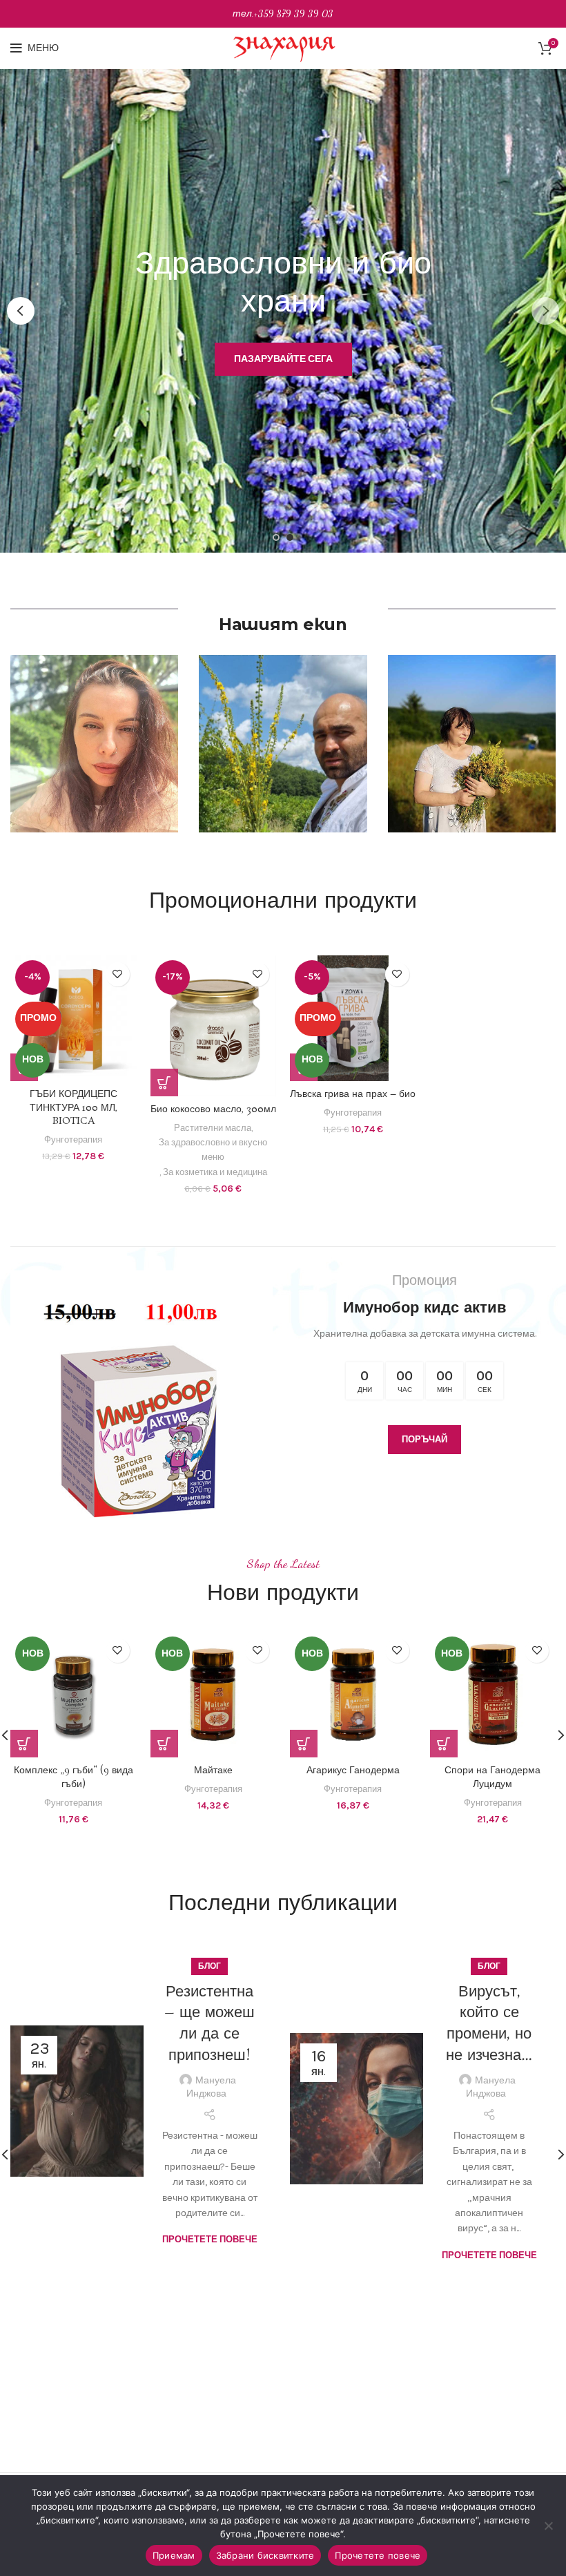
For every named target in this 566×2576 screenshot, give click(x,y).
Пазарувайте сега (282, 371)
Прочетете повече (210, 2160)
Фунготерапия (73, 1139)
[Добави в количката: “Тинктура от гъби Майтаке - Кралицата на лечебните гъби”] (444, 1744)
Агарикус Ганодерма (74, 1771)
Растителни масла (213, 1128)
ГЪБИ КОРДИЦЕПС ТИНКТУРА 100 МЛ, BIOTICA (74, 1108)
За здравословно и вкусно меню (213, 1149)
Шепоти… (209, 1992)
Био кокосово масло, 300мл (213, 1109)
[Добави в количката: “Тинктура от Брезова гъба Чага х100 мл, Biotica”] (304, 1744)
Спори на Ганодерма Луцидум (213, 1777)
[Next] (545, 311)
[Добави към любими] (118, 974)
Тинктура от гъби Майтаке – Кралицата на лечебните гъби (493, 1784)
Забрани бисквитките (265, 2555)
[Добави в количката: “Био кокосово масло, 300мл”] (164, 1082)
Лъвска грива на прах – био (353, 1094)
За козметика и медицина (215, 1172)
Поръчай (424, 1439)
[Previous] (21, 311)
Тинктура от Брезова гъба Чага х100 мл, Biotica (353, 1777)
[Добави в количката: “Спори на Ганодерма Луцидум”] (164, 1744)
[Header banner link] (283, 14)
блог (209, 1966)
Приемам (174, 2555)
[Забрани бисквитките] (549, 2526)
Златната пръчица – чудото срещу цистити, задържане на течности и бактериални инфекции (489, 2067)
